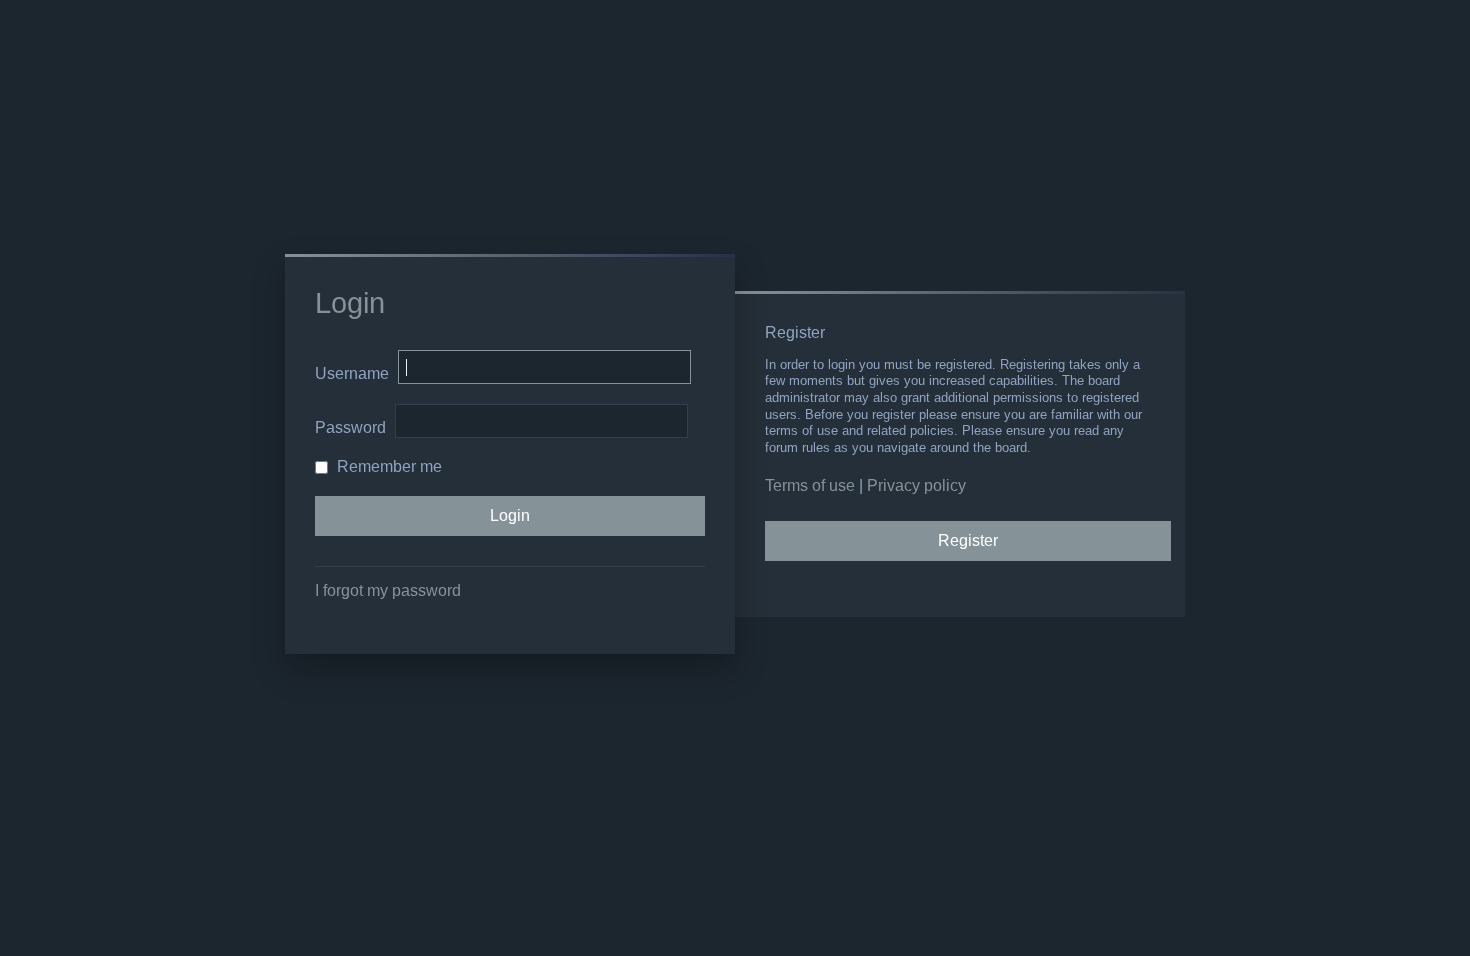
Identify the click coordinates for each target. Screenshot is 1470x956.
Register (968, 540)
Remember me (387, 466)
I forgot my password (388, 590)
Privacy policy (916, 485)
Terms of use (810, 485)
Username (352, 373)
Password (350, 427)
